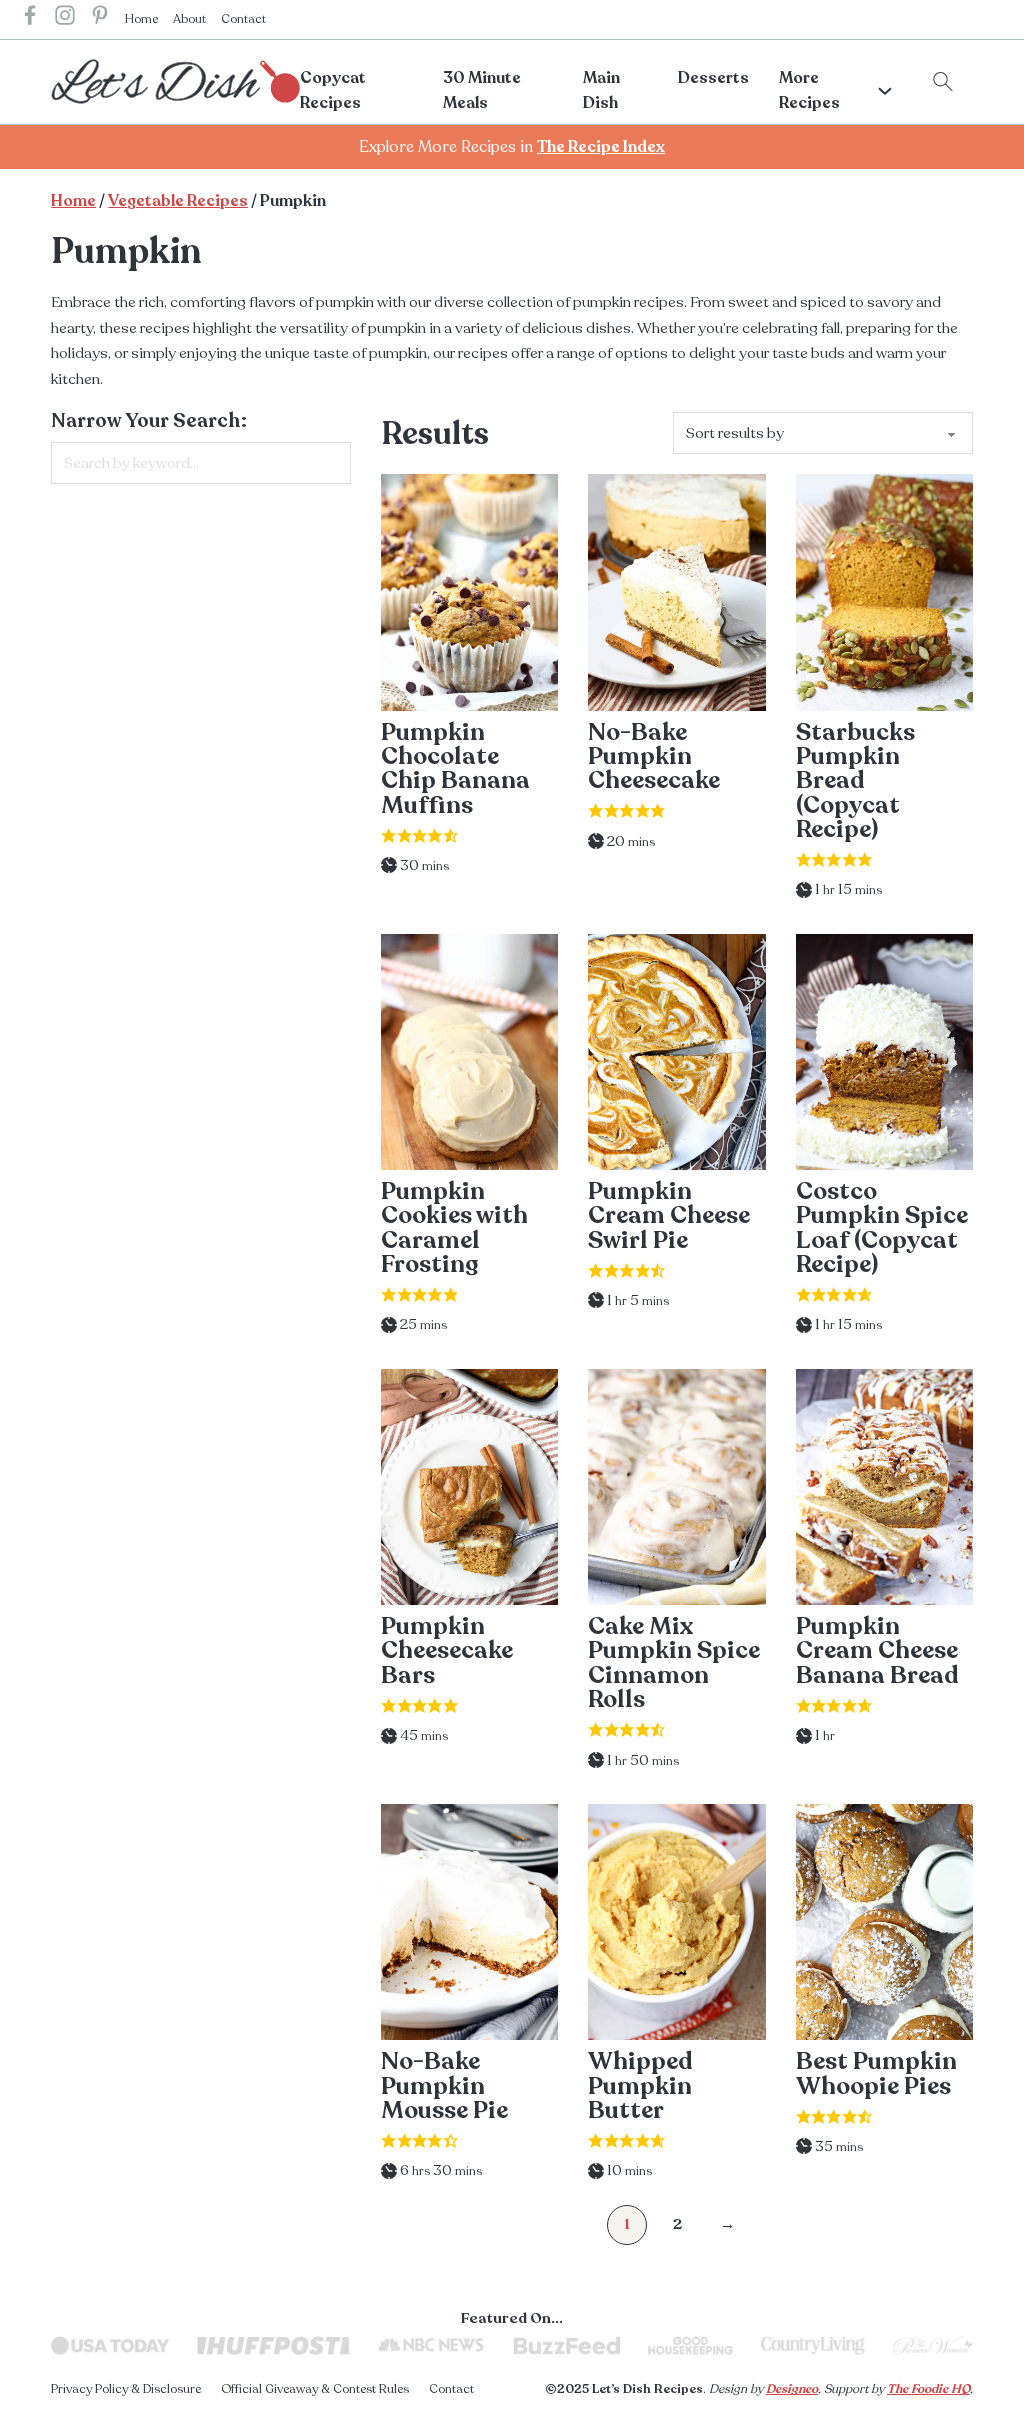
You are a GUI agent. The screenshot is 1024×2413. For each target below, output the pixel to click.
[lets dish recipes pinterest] (100, 19)
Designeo (792, 2389)
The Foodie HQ (928, 2389)
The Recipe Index (601, 147)
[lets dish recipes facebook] (30, 19)
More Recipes (809, 91)
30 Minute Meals (482, 91)
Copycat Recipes (333, 91)
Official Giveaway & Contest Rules (315, 2389)
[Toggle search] (943, 82)
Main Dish (601, 91)
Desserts (713, 78)
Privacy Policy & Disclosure (126, 2389)
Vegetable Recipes (178, 201)
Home (141, 19)
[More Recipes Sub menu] (885, 91)
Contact (243, 19)
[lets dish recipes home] (175, 80)
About (189, 19)
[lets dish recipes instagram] (65, 19)
